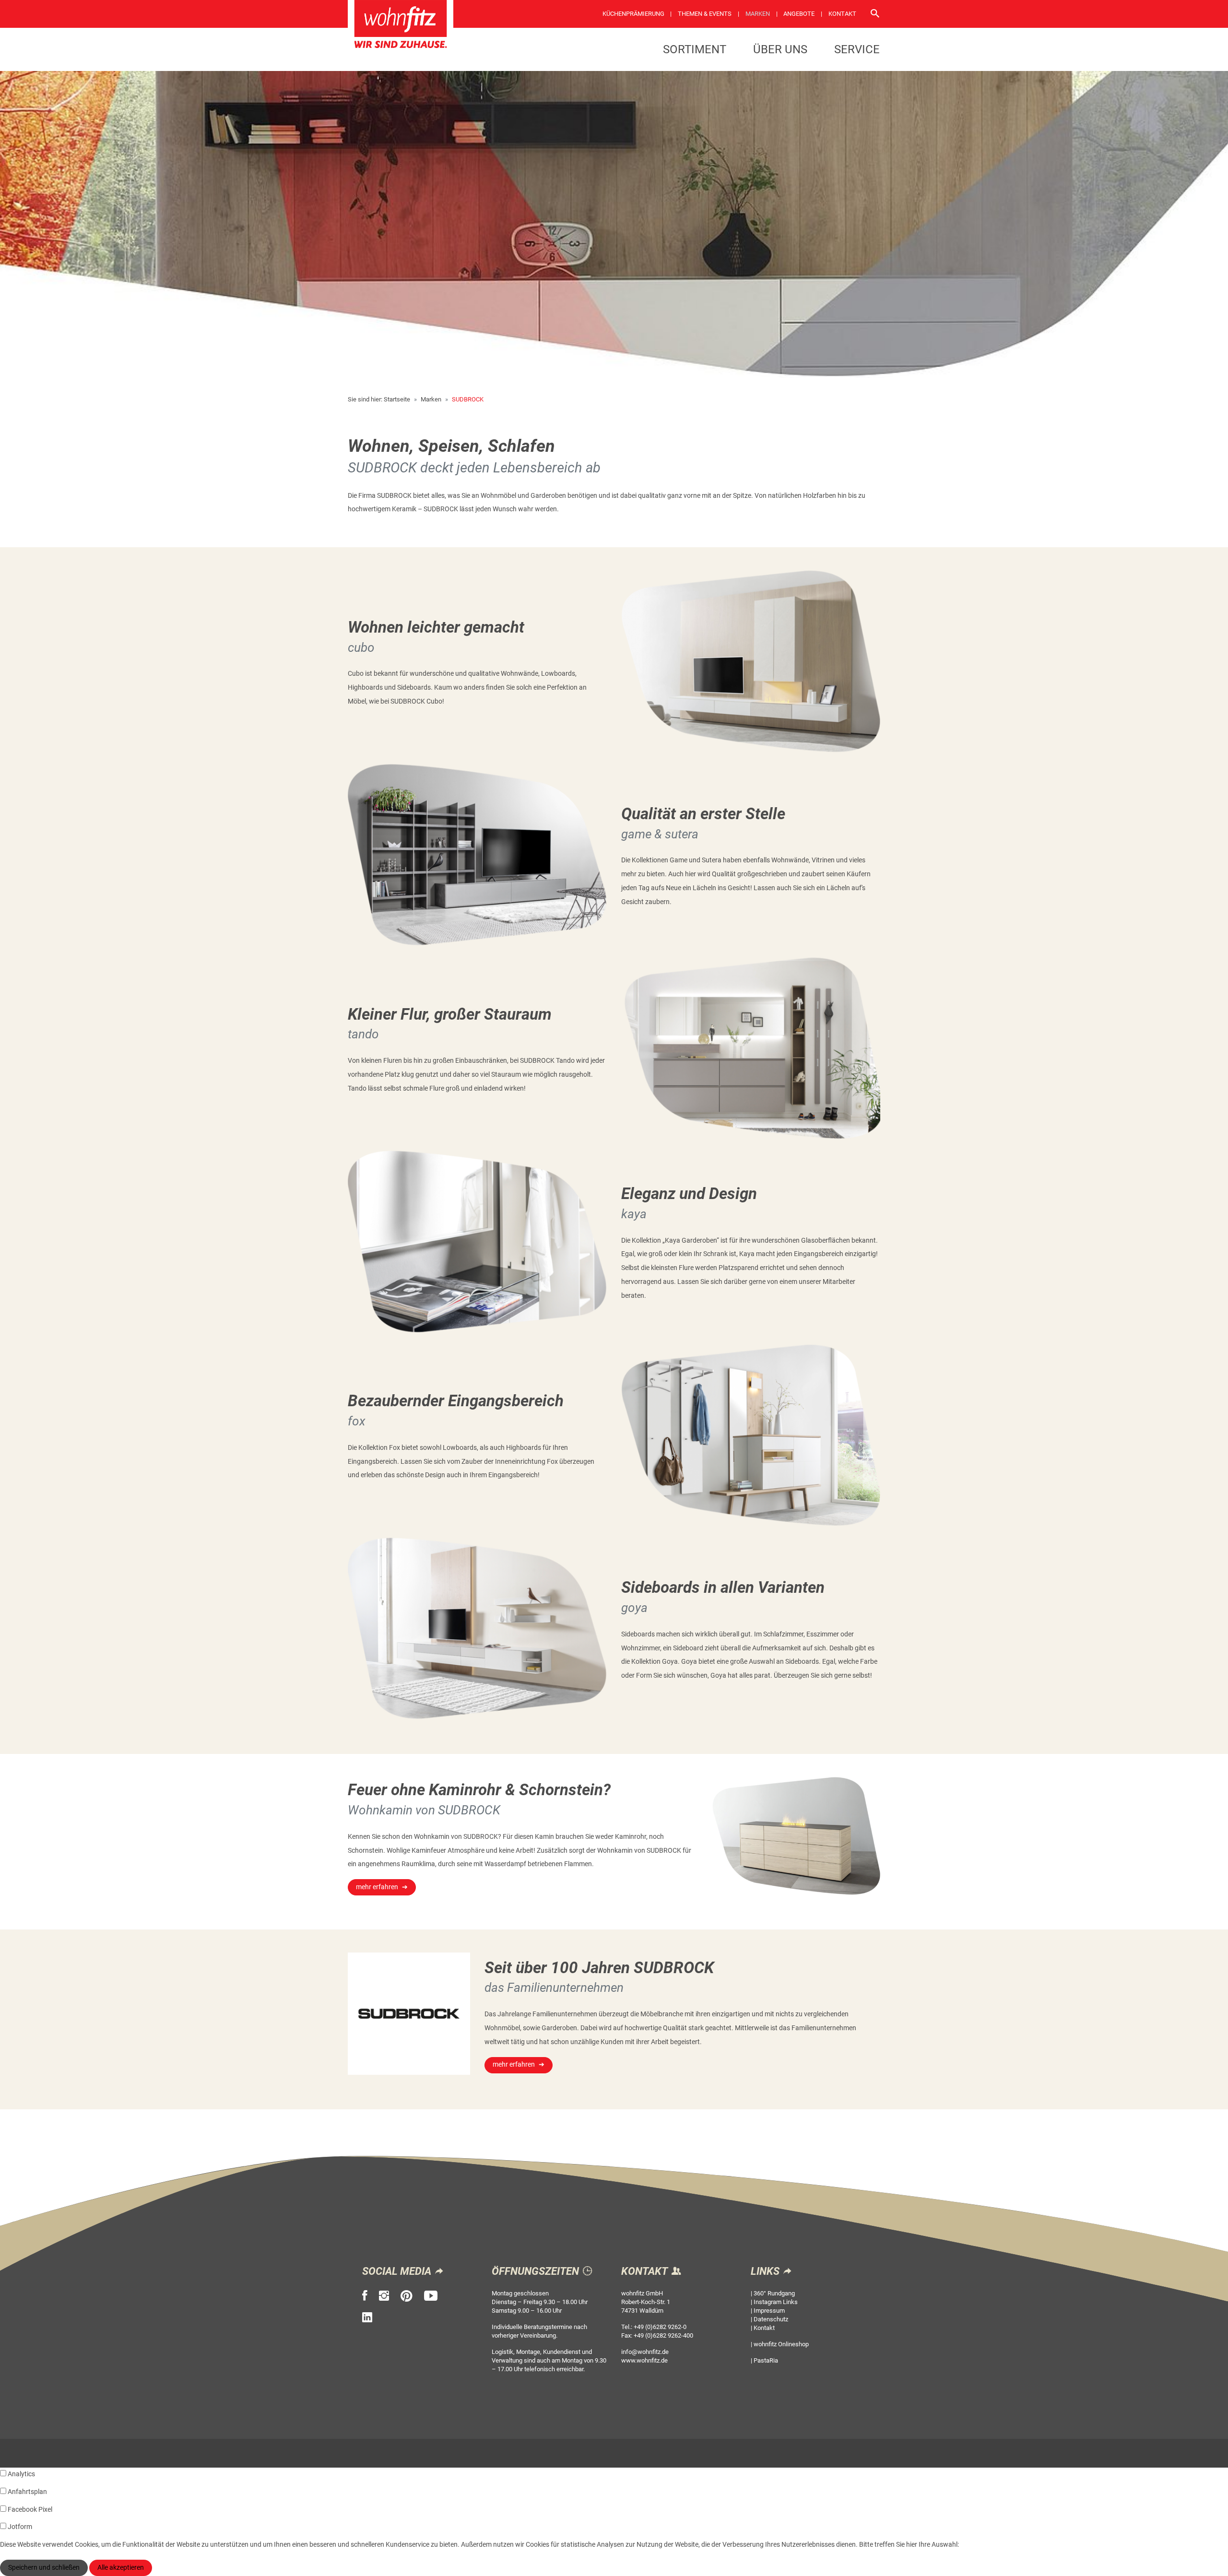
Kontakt (842, 14)
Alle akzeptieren (121, 2568)
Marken (758, 14)
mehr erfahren (377, 1887)
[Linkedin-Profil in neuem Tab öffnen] (367, 2317)
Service (857, 49)
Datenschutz (771, 2319)
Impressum (769, 2311)
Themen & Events (705, 14)
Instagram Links (776, 2302)
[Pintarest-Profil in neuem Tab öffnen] (407, 2296)
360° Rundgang (774, 2293)
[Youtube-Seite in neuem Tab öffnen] (431, 2296)
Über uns (780, 49)
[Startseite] (401, 27)
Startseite (397, 399)
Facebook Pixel (30, 2510)
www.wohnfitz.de (644, 2360)
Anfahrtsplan (27, 2492)
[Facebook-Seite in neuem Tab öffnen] (365, 2296)
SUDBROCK (468, 399)
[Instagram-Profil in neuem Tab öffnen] (384, 2296)
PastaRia (766, 2360)
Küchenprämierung (633, 14)
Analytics (21, 2474)
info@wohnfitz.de (645, 2352)
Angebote (799, 14)
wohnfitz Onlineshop (781, 2344)
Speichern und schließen (44, 2568)
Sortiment (695, 49)
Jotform (20, 2527)
